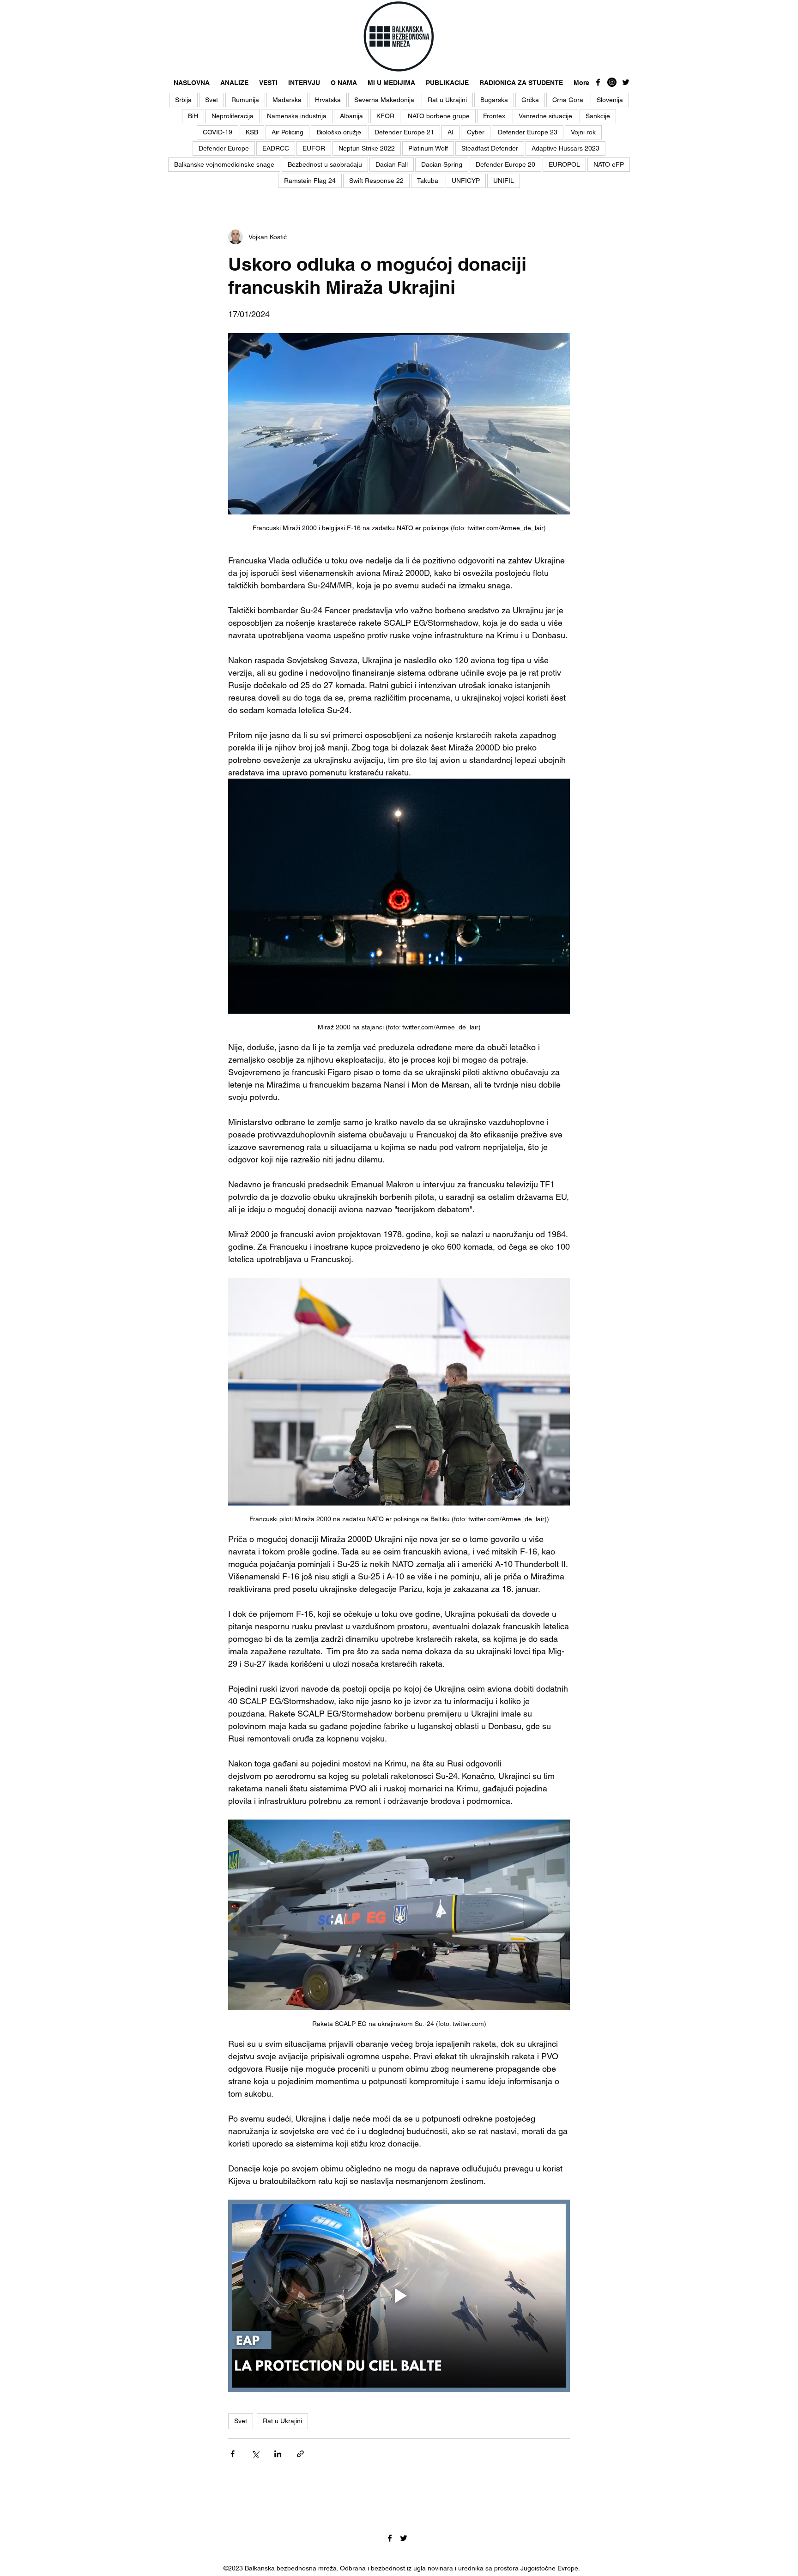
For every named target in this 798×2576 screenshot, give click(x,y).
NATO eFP (609, 164)
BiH (193, 116)
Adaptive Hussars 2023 (565, 148)
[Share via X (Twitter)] (255, 2454)
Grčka (530, 100)
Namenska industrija (297, 116)
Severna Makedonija (384, 100)
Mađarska (287, 100)
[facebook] (598, 82)
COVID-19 (218, 132)
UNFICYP (466, 181)
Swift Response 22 (376, 181)
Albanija (351, 116)
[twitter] (626, 82)
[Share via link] (300, 2454)
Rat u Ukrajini (447, 100)
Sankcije (598, 116)
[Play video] (399, 2296)
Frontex (494, 116)
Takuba (428, 181)
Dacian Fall (392, 164)
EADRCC (276, 148)
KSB (252, 132)
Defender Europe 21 (404, 132)
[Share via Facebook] (233, 2454)
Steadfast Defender (490, 148)
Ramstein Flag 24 (310, 181)
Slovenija (610, 100)
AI (450, 132)
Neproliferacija (233, 116)
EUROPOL (564, 164)
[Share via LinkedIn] (278, 2454)
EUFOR (314, 148)
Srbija (183, 100)
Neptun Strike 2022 (367, 148)
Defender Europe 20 (505, 164)
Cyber (476, 132)
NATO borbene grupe (439, 116)
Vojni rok (583, 132)
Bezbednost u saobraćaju (325, 164)
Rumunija (245, 100)
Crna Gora (568, 100)
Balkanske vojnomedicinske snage (224, 164)
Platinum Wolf (428, 148)
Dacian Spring (442, 164)
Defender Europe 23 (528, 132)
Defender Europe (224, 148)
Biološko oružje (339, 132)
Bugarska (494, 100)
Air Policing (287, 132)
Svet (212, 100)
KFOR (385, 116)
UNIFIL (504, 181)
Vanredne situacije (545, 116)
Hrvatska (328, 100)
